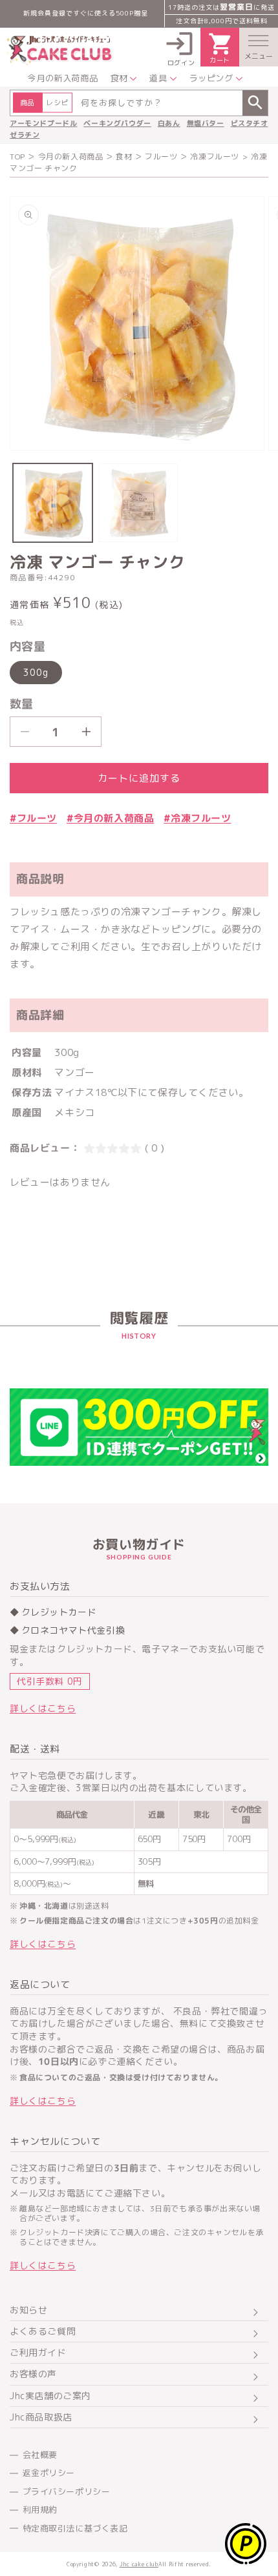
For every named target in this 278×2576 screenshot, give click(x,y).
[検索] (255, 103)
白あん (169, 123)
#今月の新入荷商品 (110, 818)
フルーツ (161, 157)
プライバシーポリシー (67, 2491)
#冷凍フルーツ (197, 818)
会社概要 (40, 2455)
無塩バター (206, 123)
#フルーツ (33, 818)
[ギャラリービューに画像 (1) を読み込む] (53, 503)
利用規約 (40, 2510)
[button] (259, 47)
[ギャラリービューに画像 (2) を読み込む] (139, 503)
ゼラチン (25, 135)
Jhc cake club (139, 2564)
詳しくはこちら (43, 1708)
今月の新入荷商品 (71, 157)
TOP (17, 157)
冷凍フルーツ (215, 157)
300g (36, 672)
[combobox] (139, 103)
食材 (124, 157)
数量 (22, 704)
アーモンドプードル (43, 123)
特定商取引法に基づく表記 (75, 2528)
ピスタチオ (250, 123)
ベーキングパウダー (117, 123)
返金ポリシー (49, 2473)
